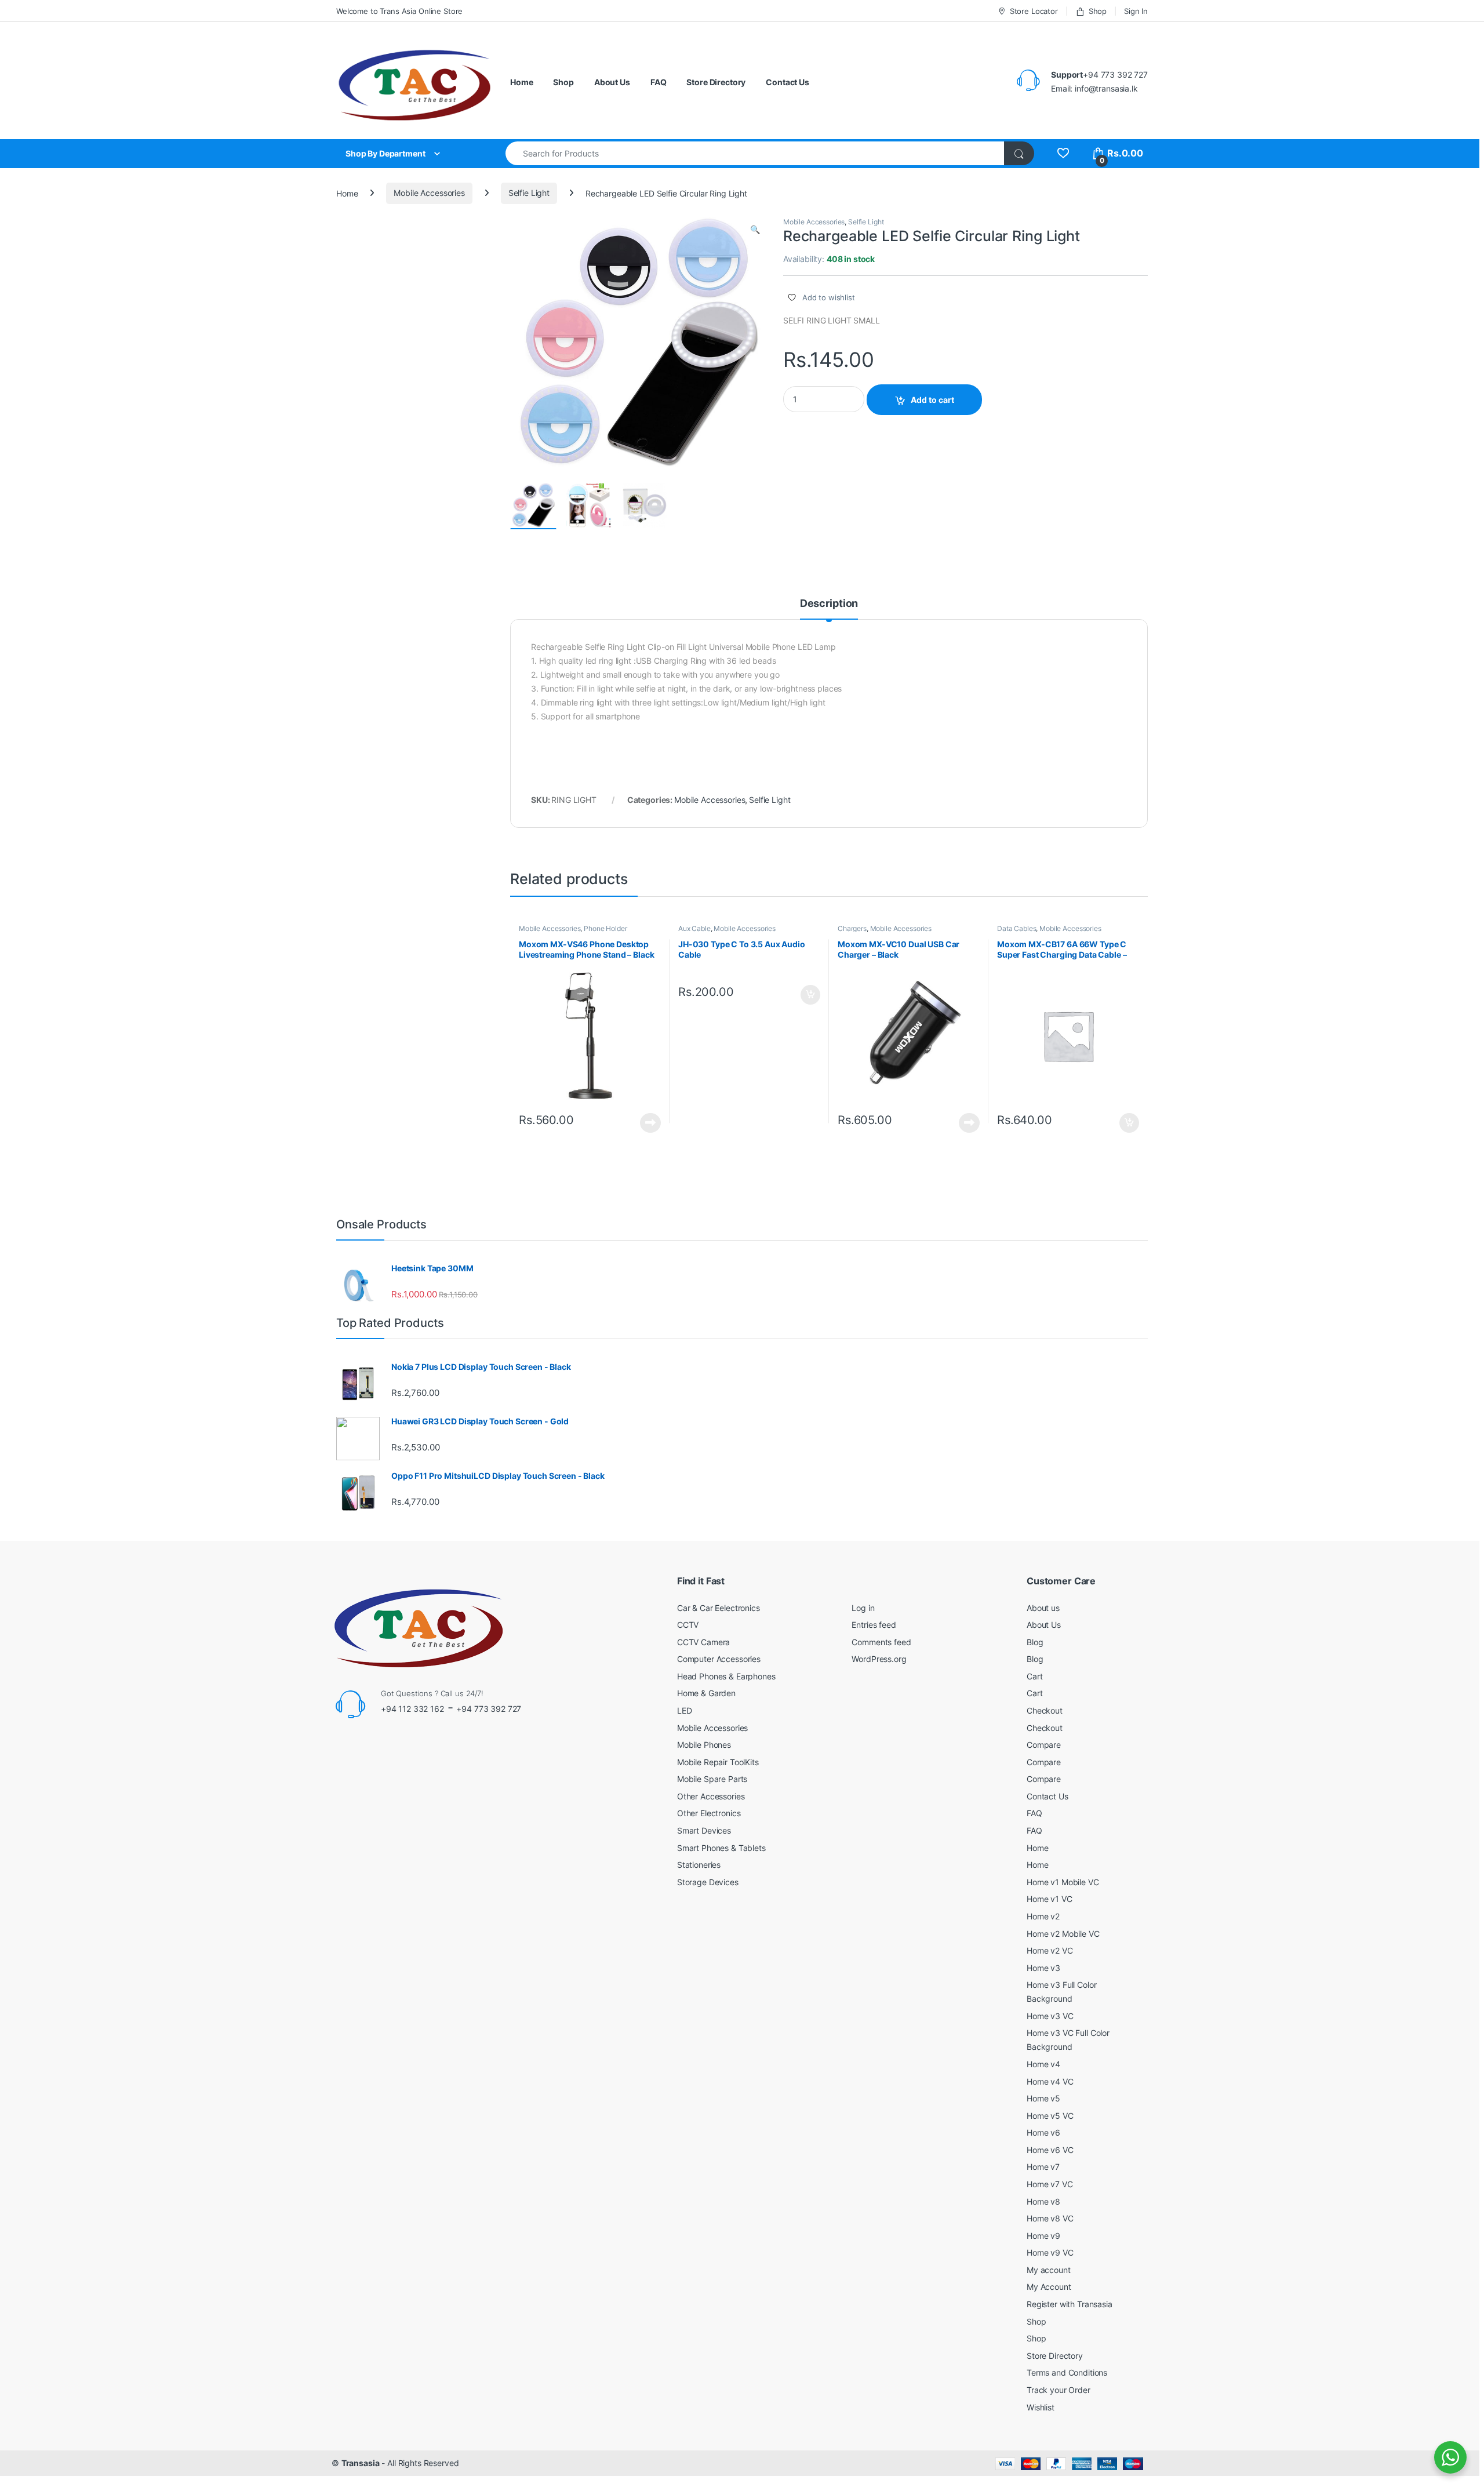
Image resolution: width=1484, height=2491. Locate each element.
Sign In (1136, 11)
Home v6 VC (1050, 2150)
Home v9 (1043, 2236)
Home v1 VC (1050, 1899)
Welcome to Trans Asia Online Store (399, 11)
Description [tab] (829, 604)
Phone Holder (605, 928)
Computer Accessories (719, 1659)
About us (1043, 1608)
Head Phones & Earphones (726, 1676)
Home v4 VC (1050, 2081)
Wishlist (1041, 2407)
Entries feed (874, 1625)
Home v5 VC (1050, 2116)
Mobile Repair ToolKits (718, 1762)
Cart (1034, 1676)
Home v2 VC (1050, 1950)
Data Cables (1016, 928)
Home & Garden (706, 1693)
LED (685, 1710)
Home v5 (1043, 2098)
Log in (863, 1608)
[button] (755, 230)
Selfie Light (529, 193)
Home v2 (1043, 1916)
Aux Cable (694, 928)
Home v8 (1043, 2201)
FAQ (659, 82)
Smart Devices (704, 1830)
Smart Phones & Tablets (721, 1848)
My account (1049, 2270)
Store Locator (1034, 11)
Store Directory (716, 82)
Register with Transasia (1070, 2304)
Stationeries (699, 1865)
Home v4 (1043, 2064)
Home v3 (1043, 1968)
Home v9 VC (1050, 2252)
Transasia (361, 2463)
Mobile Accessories (429, 193)
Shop (1098, 11)
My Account (1049, 2287)
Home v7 (1043, 2167)
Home (521, 82)
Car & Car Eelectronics (719, 1608)
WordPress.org (879, 1659)
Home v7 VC (1050, 2184)
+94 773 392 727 (489, 1709)
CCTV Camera (703, 1642)
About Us (612, 82)
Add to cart (932, 400)
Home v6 (1043, 2132)
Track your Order (1059, 2390)
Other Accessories (711, 1796)
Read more (650, 1123)
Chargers (852, 928)
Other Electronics (709, 1813)
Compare (1044, 1745)
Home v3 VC (1050, 2016)
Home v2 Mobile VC (1063, 1934)
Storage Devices (708, 1882)
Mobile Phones (704, 1745)
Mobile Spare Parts (712, 1779)
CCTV (688, 1625)
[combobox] (755, 153)
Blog (1035, 1642)
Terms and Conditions (1067, 2372)
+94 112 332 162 (412, 1709)
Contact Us (788, 82)
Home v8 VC (1050, 2218)
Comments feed (881, 1642)
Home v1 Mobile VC (1063, 1882)
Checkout (1045, 1710)
